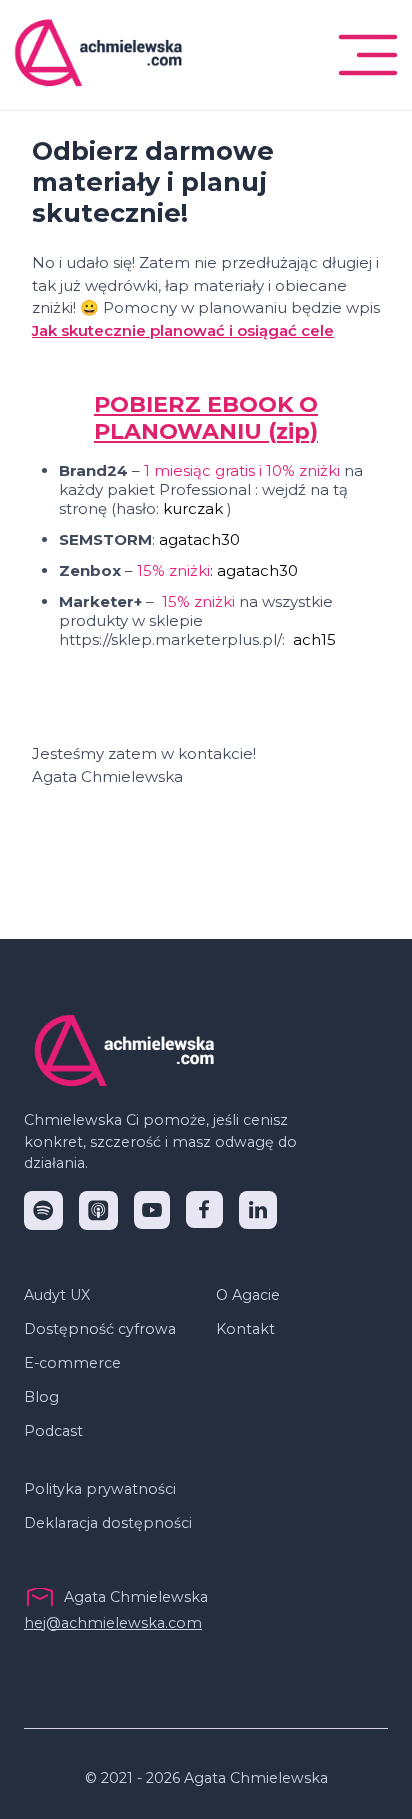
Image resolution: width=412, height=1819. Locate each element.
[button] (368, 55)
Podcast (53, 1431)
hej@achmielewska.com (113, 1623)
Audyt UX (57, 1295)
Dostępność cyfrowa (100, 1329)
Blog (41, 1397)
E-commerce (72, 1363)
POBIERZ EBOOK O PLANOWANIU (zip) (206, 418)
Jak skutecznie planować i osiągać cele (183, 330)
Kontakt (245, 1329)
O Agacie (248, 1295)
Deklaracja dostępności (108, 1523)
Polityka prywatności (100, 1489)
